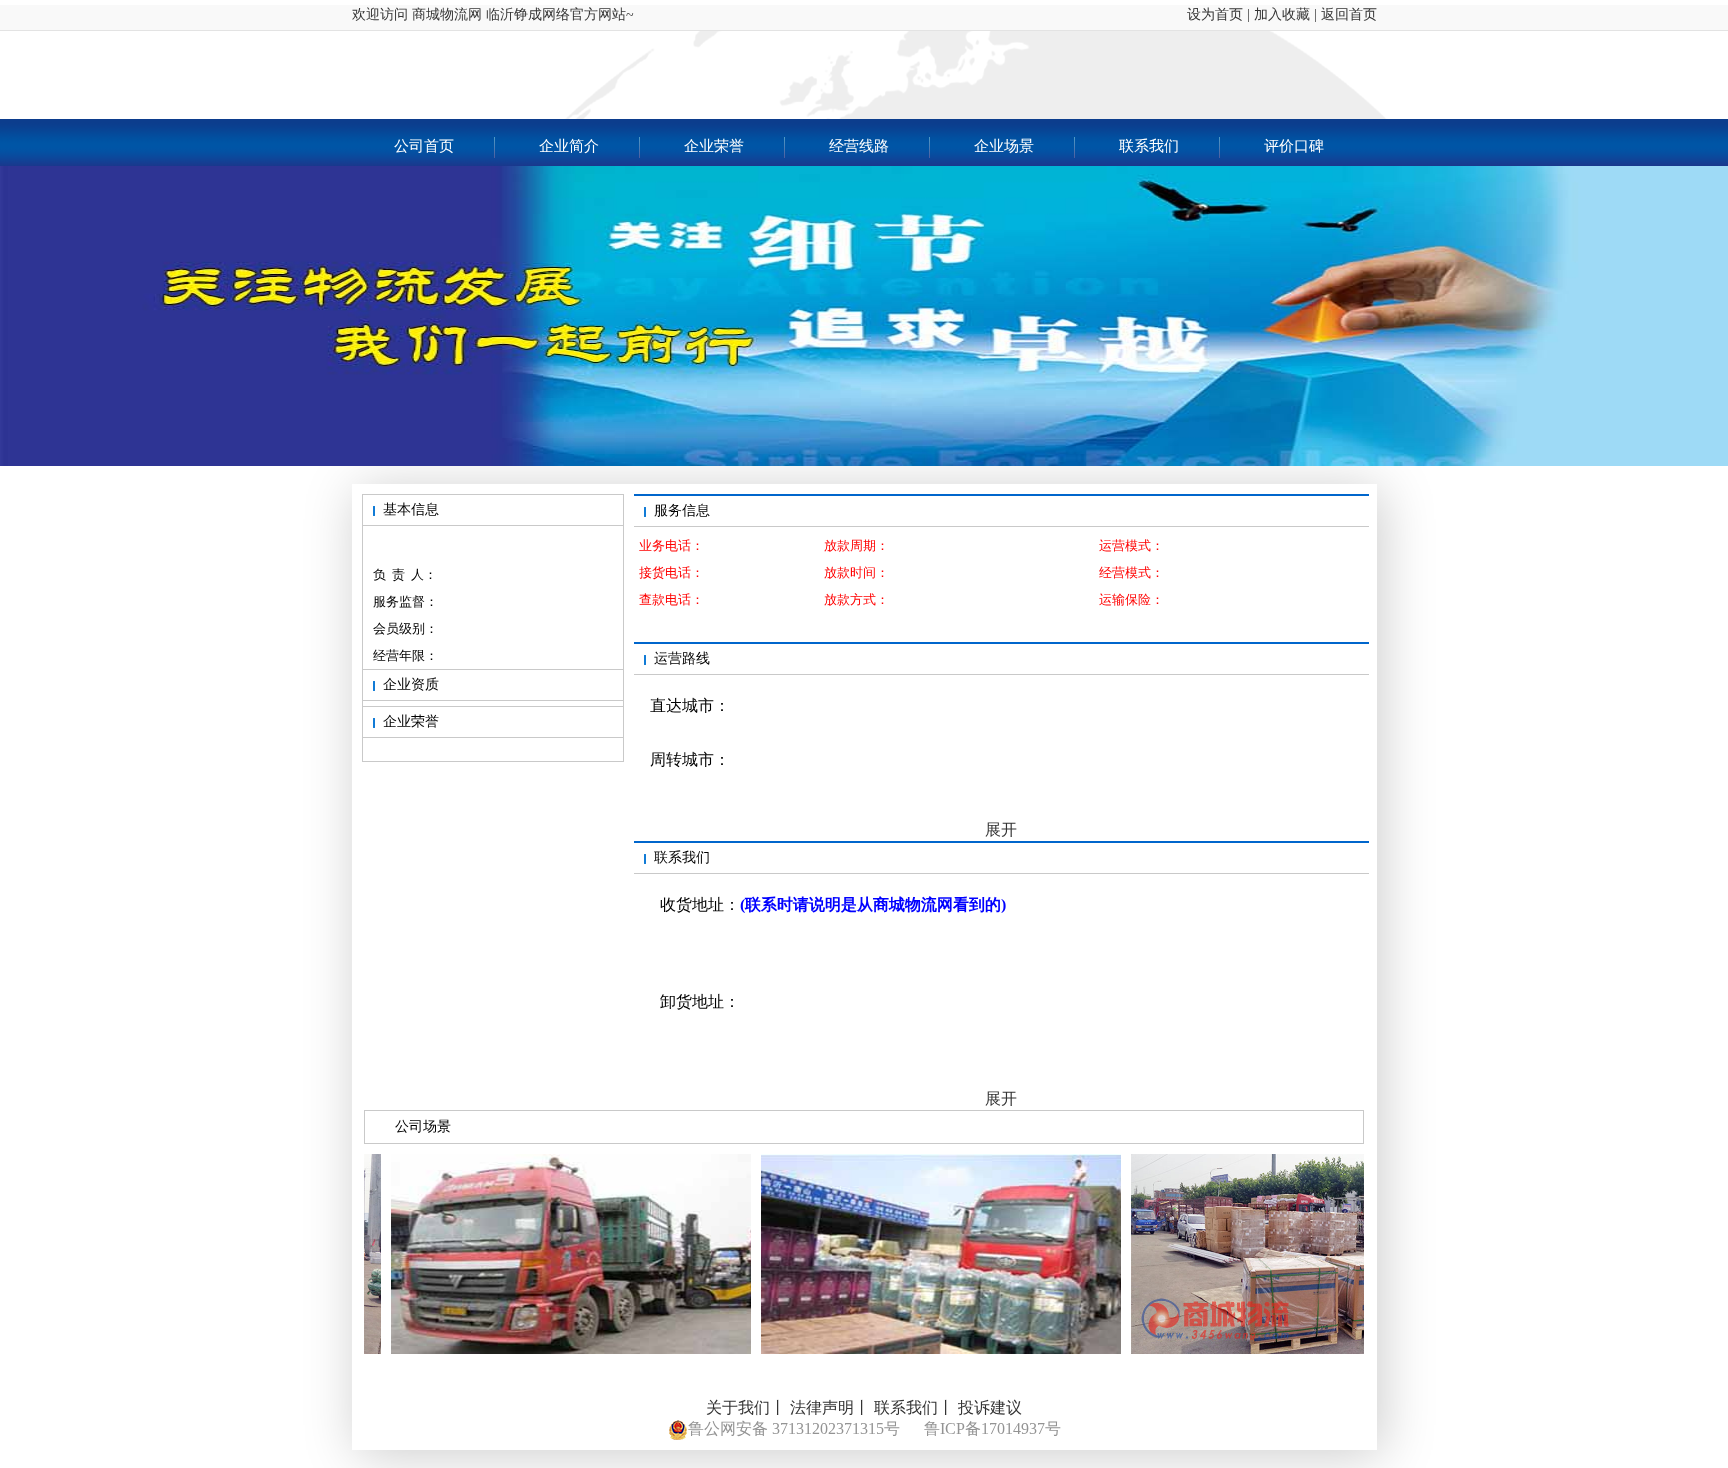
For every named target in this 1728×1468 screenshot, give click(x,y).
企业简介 (569, 146)
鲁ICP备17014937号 (992, 1428)
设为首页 (1207, 14)
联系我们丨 (914, 1407)
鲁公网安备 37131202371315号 (794, 1428)
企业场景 (1004, 146)
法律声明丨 (830, 1407)
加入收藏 (1282, 14)
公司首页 (424, 146)
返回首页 (1349, 14)
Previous (30, 421)
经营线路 (859, 146)
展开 (1001, 829)
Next (1698, 421)
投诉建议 (990, 1407)
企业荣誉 (714, 146)
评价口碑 (1294, 146)
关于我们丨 (746, 1407)
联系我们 (1149, 146)
